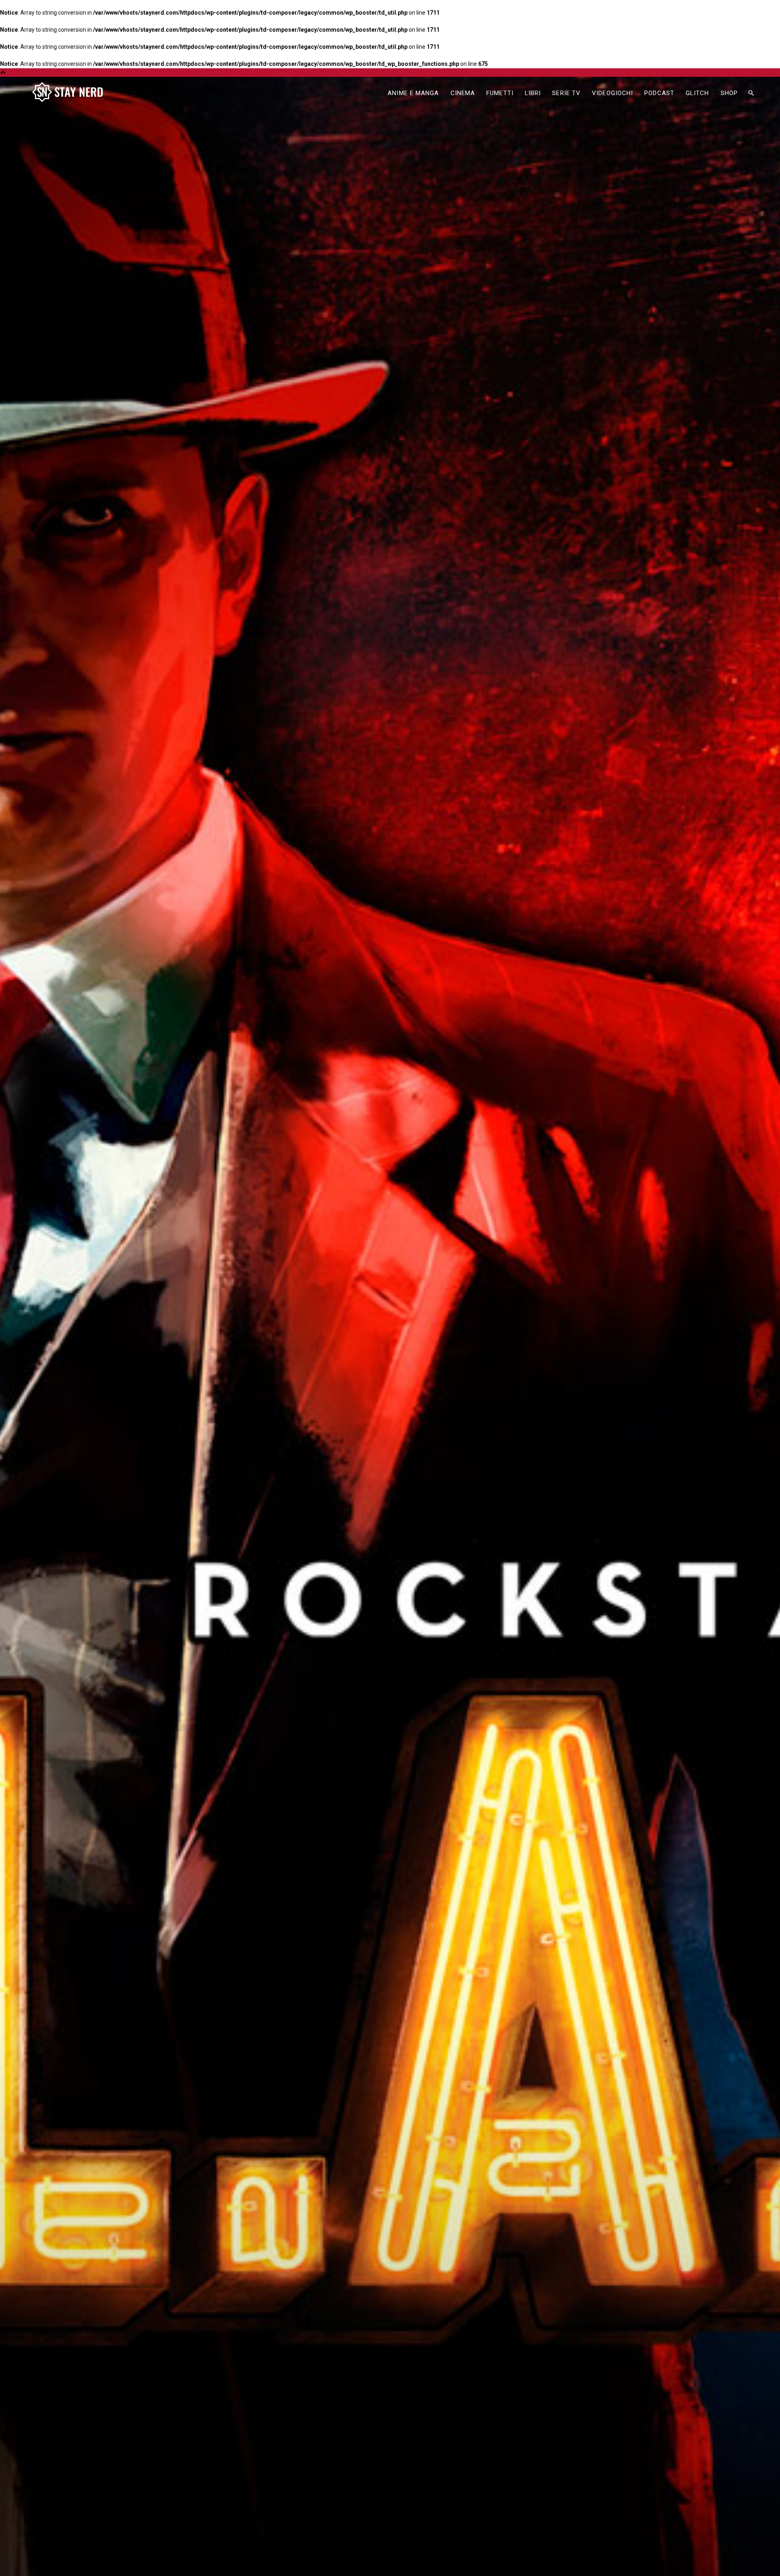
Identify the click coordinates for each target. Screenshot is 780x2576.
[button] (751, 93)
